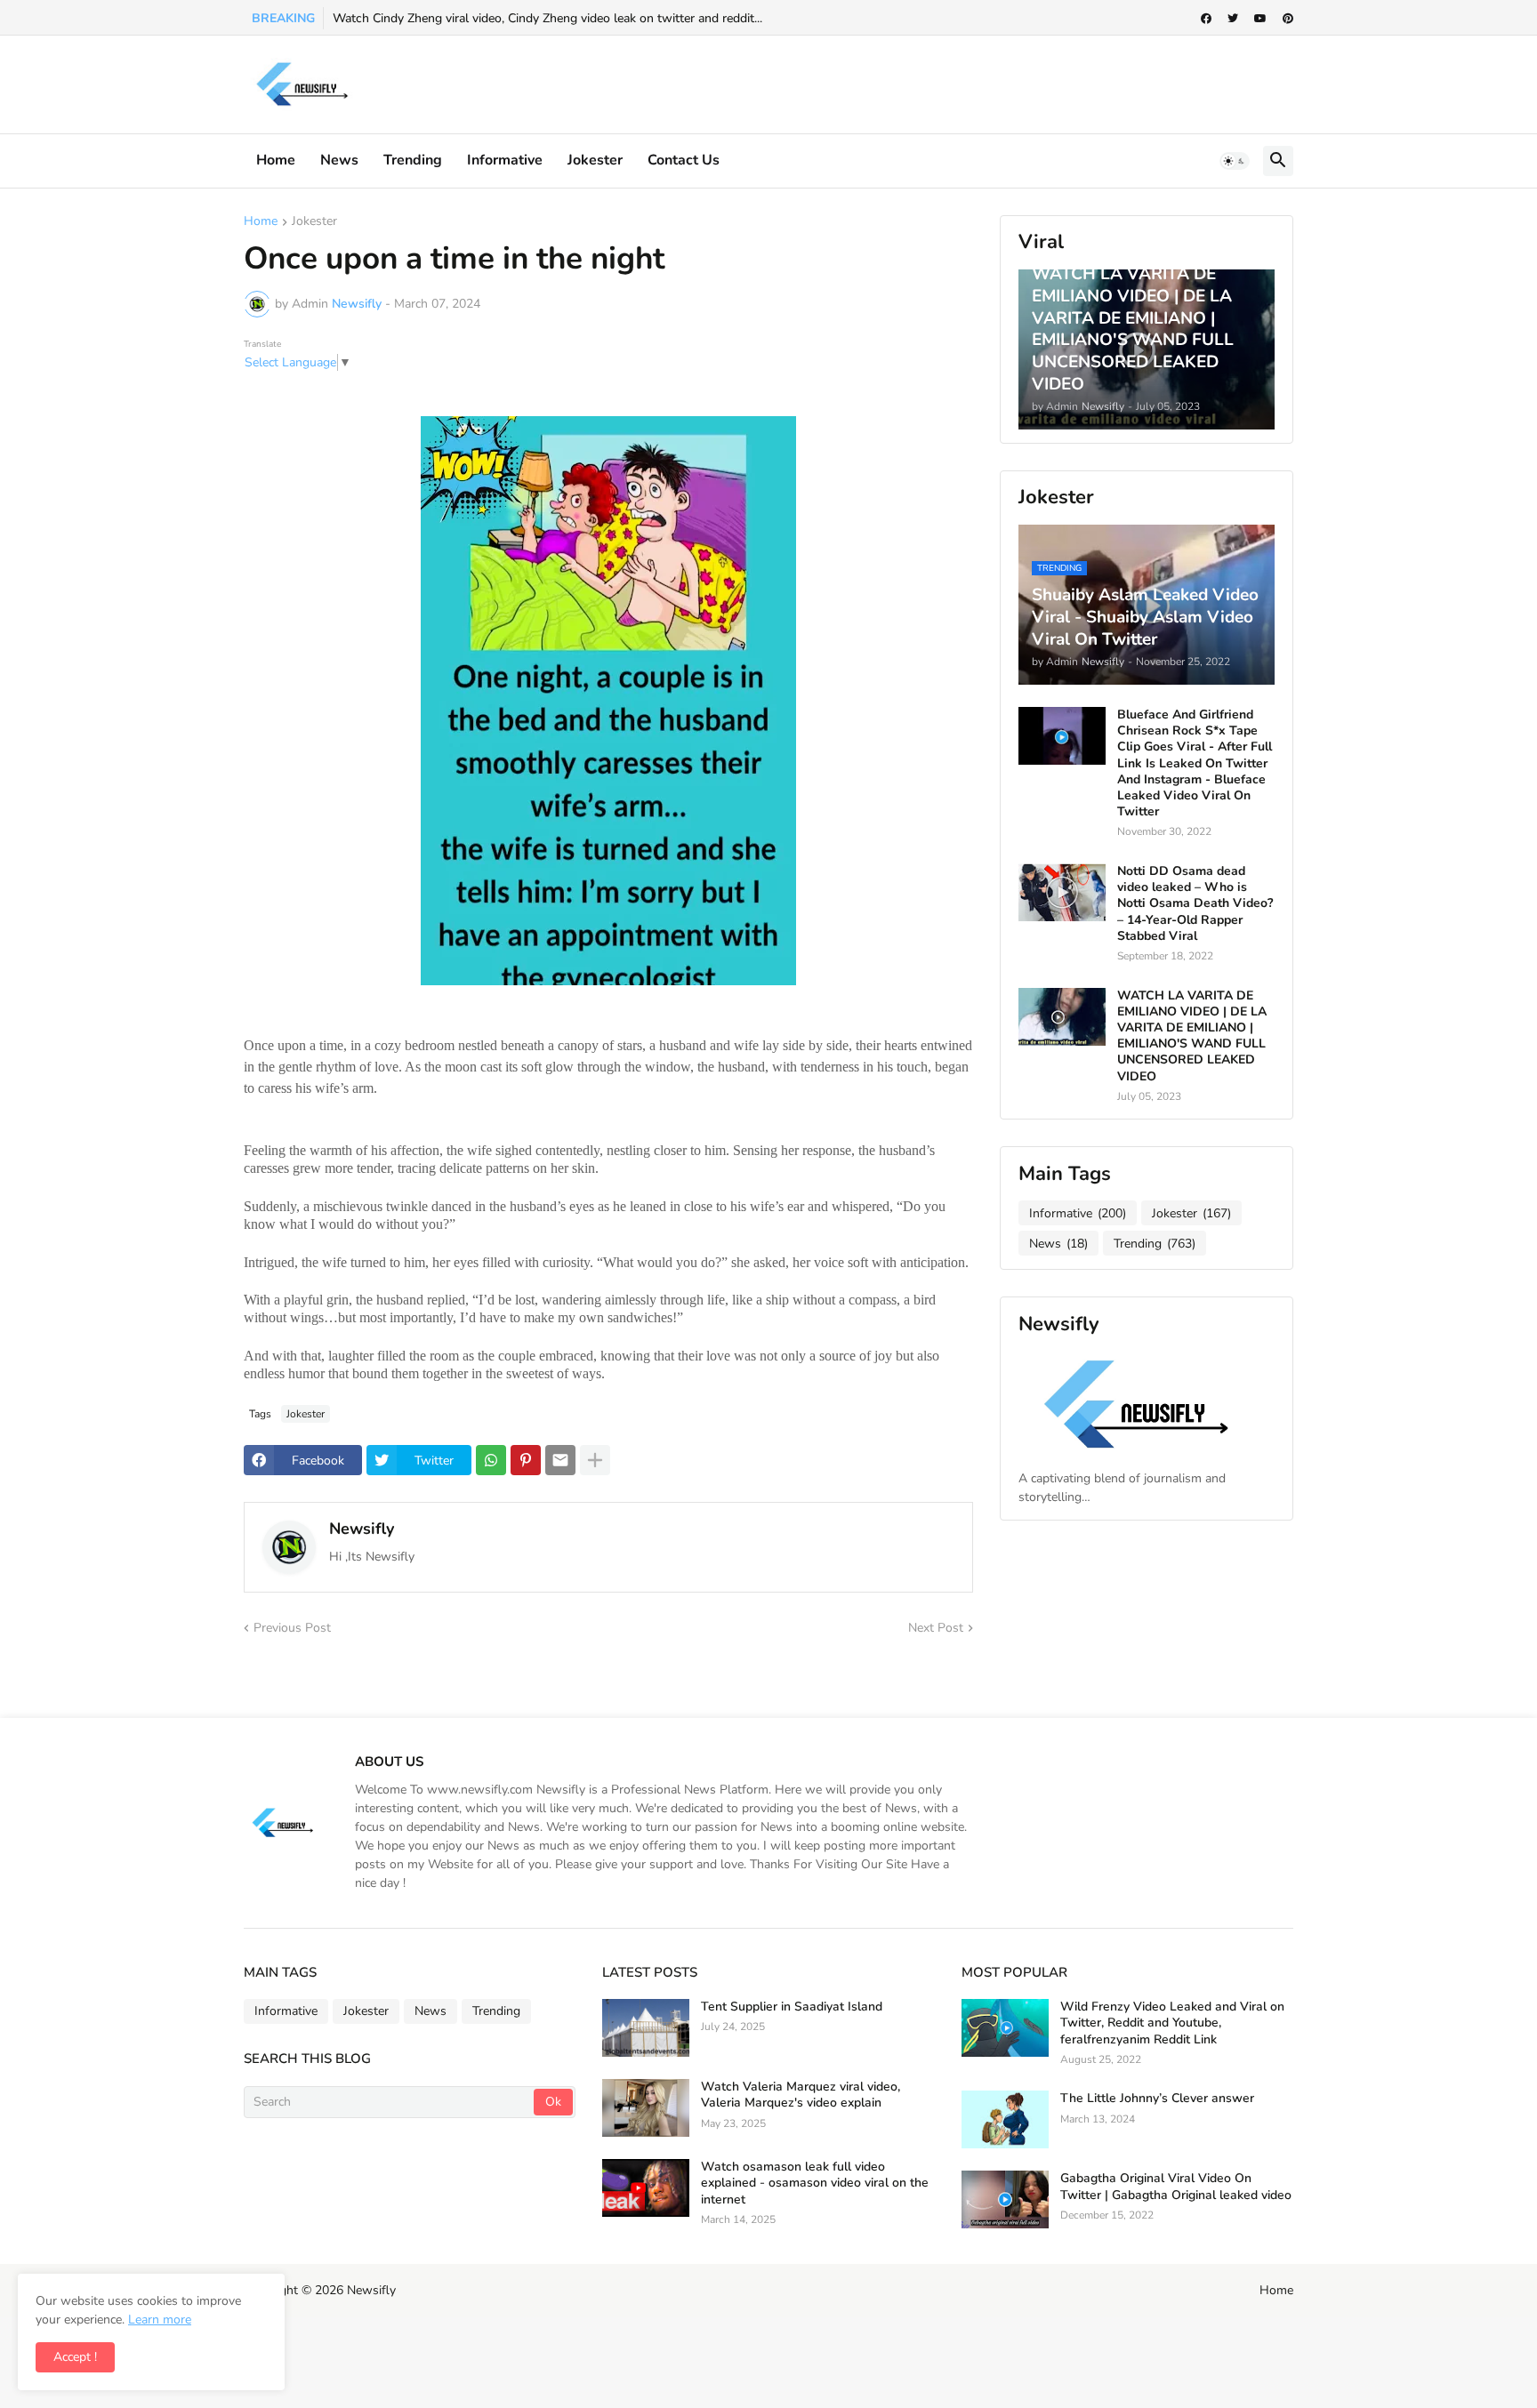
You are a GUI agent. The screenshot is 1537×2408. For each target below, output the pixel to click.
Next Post (936, 1628)
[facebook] (1206, 19)
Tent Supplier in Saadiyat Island (792, 2007)
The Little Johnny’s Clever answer (1157, 2099)
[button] (1235, 161)
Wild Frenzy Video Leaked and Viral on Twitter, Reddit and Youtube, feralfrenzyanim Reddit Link (1172, 2023)
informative (505, 160)
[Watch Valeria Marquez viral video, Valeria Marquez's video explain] (646, 2108)
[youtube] (1260, 19)
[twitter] (1233, 19)
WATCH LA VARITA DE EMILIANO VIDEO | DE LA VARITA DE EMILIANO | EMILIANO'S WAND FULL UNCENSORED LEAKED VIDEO (1192, 1036)
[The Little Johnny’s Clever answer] (1005, 2119)
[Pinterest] (526, 1460)
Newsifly (362, 1529)
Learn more (160, 2320)
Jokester (595, 160)
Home (276, 160)
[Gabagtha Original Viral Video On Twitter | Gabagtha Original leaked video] (1005, 2199)
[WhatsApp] (491, 1460)
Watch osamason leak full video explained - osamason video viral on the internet (815, 2183)
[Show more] (595, 1460)
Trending (413, 160)
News (339, 160)
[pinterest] (1288, 19)
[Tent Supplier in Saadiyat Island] (646, 2028)
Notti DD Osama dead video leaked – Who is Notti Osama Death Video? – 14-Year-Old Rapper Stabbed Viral (1195, 904)
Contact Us (684, 160)
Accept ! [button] (75, 2357)
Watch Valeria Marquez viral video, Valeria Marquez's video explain (801, 2095)
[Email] (560, 1460)
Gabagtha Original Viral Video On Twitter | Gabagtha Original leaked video (1176, 2187)
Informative (1078, 1213)
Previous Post (292, 1628)
